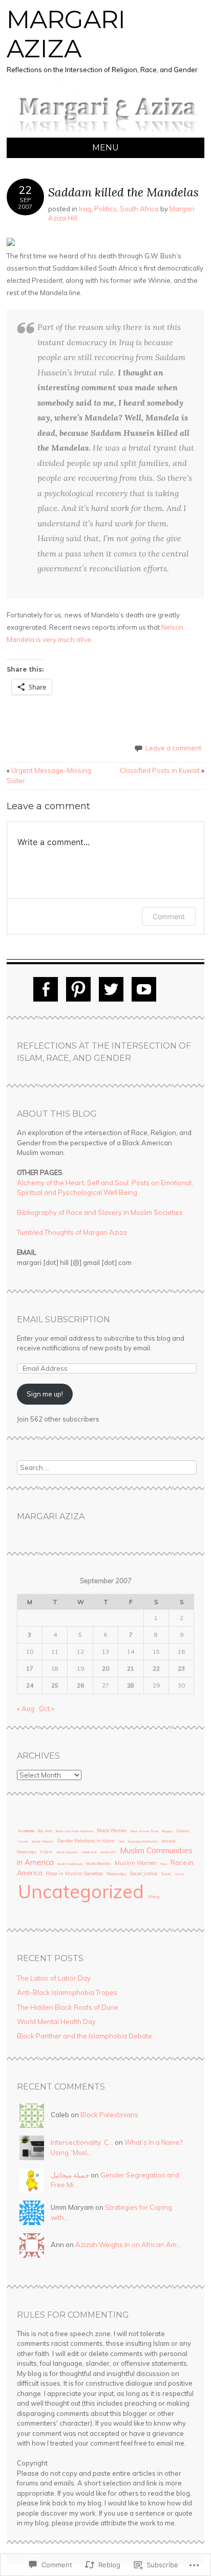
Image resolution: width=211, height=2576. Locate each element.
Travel (166, 1874)
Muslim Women (136, 1863)
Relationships (117, 1874)
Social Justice (144, 1873)
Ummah (179, 1874)
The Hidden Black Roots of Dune (68, 2007)
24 (30, 1685)
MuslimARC (108, 1852)
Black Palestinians (109, 2115)
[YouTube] (144, 989)
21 (131, 1668)
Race (164, 1864)
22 (156, 1668)
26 (80, 1685)
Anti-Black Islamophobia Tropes (67, 1992)
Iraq (85, 209)
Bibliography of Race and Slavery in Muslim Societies (100, 1212)
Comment (169, 916)
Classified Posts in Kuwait (162, 770)
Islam (46, 1852)
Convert (23, 1841)
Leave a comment (173, 748)
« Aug (26, 1708)
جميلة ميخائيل (70, 2175)
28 (131, 1685)
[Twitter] (111, 989)
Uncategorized (81, 1891)
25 (55, 1685)
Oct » (47, 1708)
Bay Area (45, 1831)
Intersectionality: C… (82, 2142)
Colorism (183, 1831)
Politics (105, 209)
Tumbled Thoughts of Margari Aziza (72, 1232)
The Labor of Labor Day (54, 1978)
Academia (26, 1831)
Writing (153, 1897)
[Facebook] (46, 989)
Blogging (167, 1831)
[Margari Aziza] (105, 131)
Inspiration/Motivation (143, 1841)
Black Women (112, 1830)
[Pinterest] (78, 989)
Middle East (89, 1852)
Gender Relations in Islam (86, 1841)
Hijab (121, 1841)
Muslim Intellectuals (70, 1864)
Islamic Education (67, 1852)
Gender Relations (43, 1841)
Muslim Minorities (99, 1864)
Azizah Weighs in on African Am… (128, 2245)
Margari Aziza (66, 34)
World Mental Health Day (56, 2022)
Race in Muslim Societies (75, 1873)
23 (181, 1668)
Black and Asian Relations (75, 1831)
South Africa (139, 209)
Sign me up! (45, 1394)
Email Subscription (64, 1319)
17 (30, 1668)
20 (105, 1668)
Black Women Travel (144, 1831)
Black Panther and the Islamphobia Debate (85, 2036)
